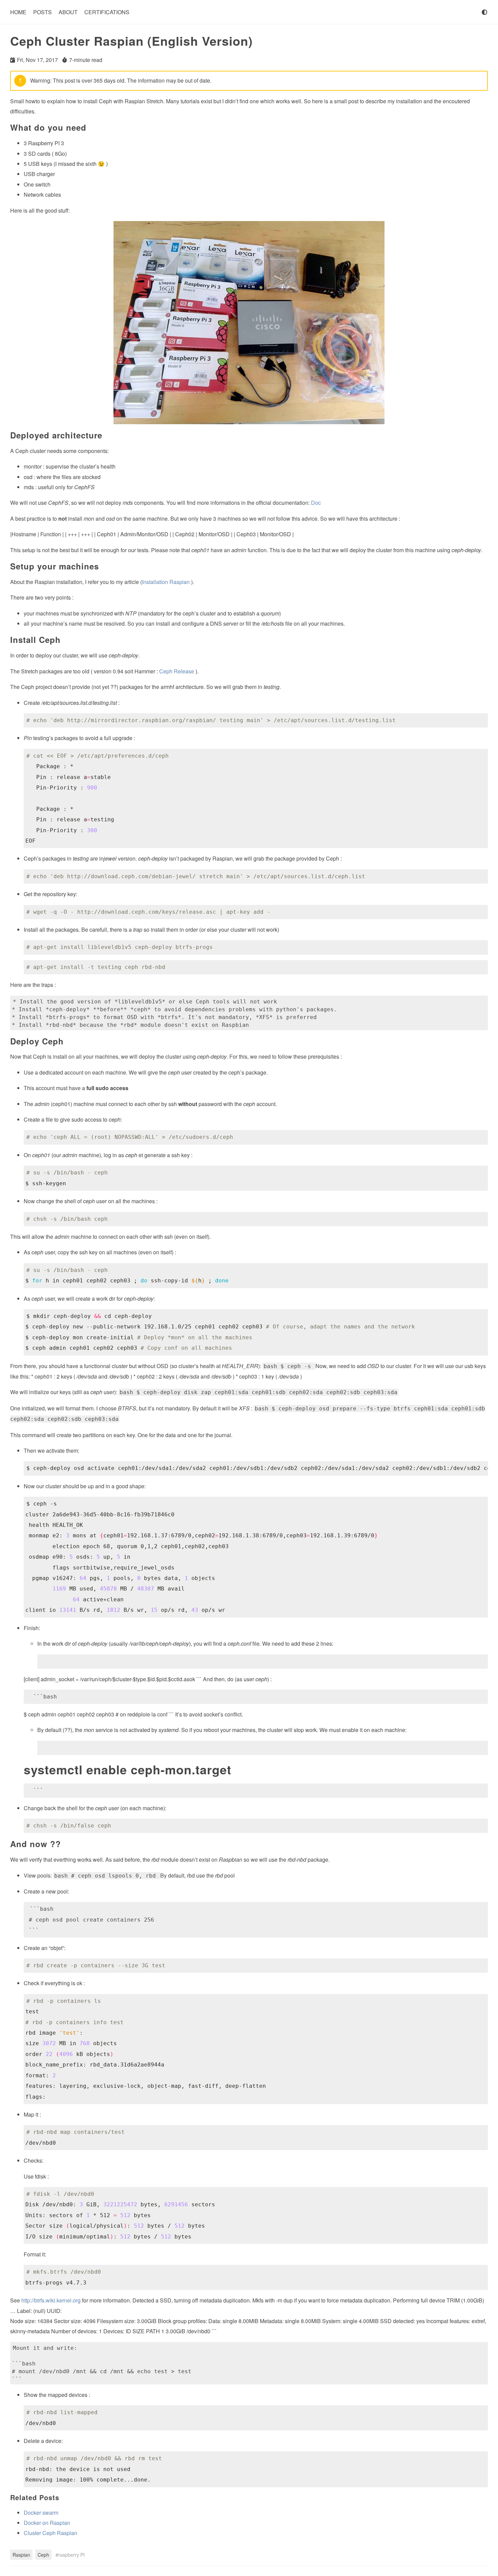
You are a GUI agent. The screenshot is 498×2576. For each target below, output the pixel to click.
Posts (43, 12)
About (68, 12)
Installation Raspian (166, 582)
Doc (316, 503)
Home (18, 12)
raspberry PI (71, 2555)
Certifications (107, 12)
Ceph (43, 2555)
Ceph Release (177, 671)
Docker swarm (41, 2513)
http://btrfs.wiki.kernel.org (51, 2300)
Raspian (21, 2555)
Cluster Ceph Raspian (50, 2533)
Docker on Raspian (47, 2523)
